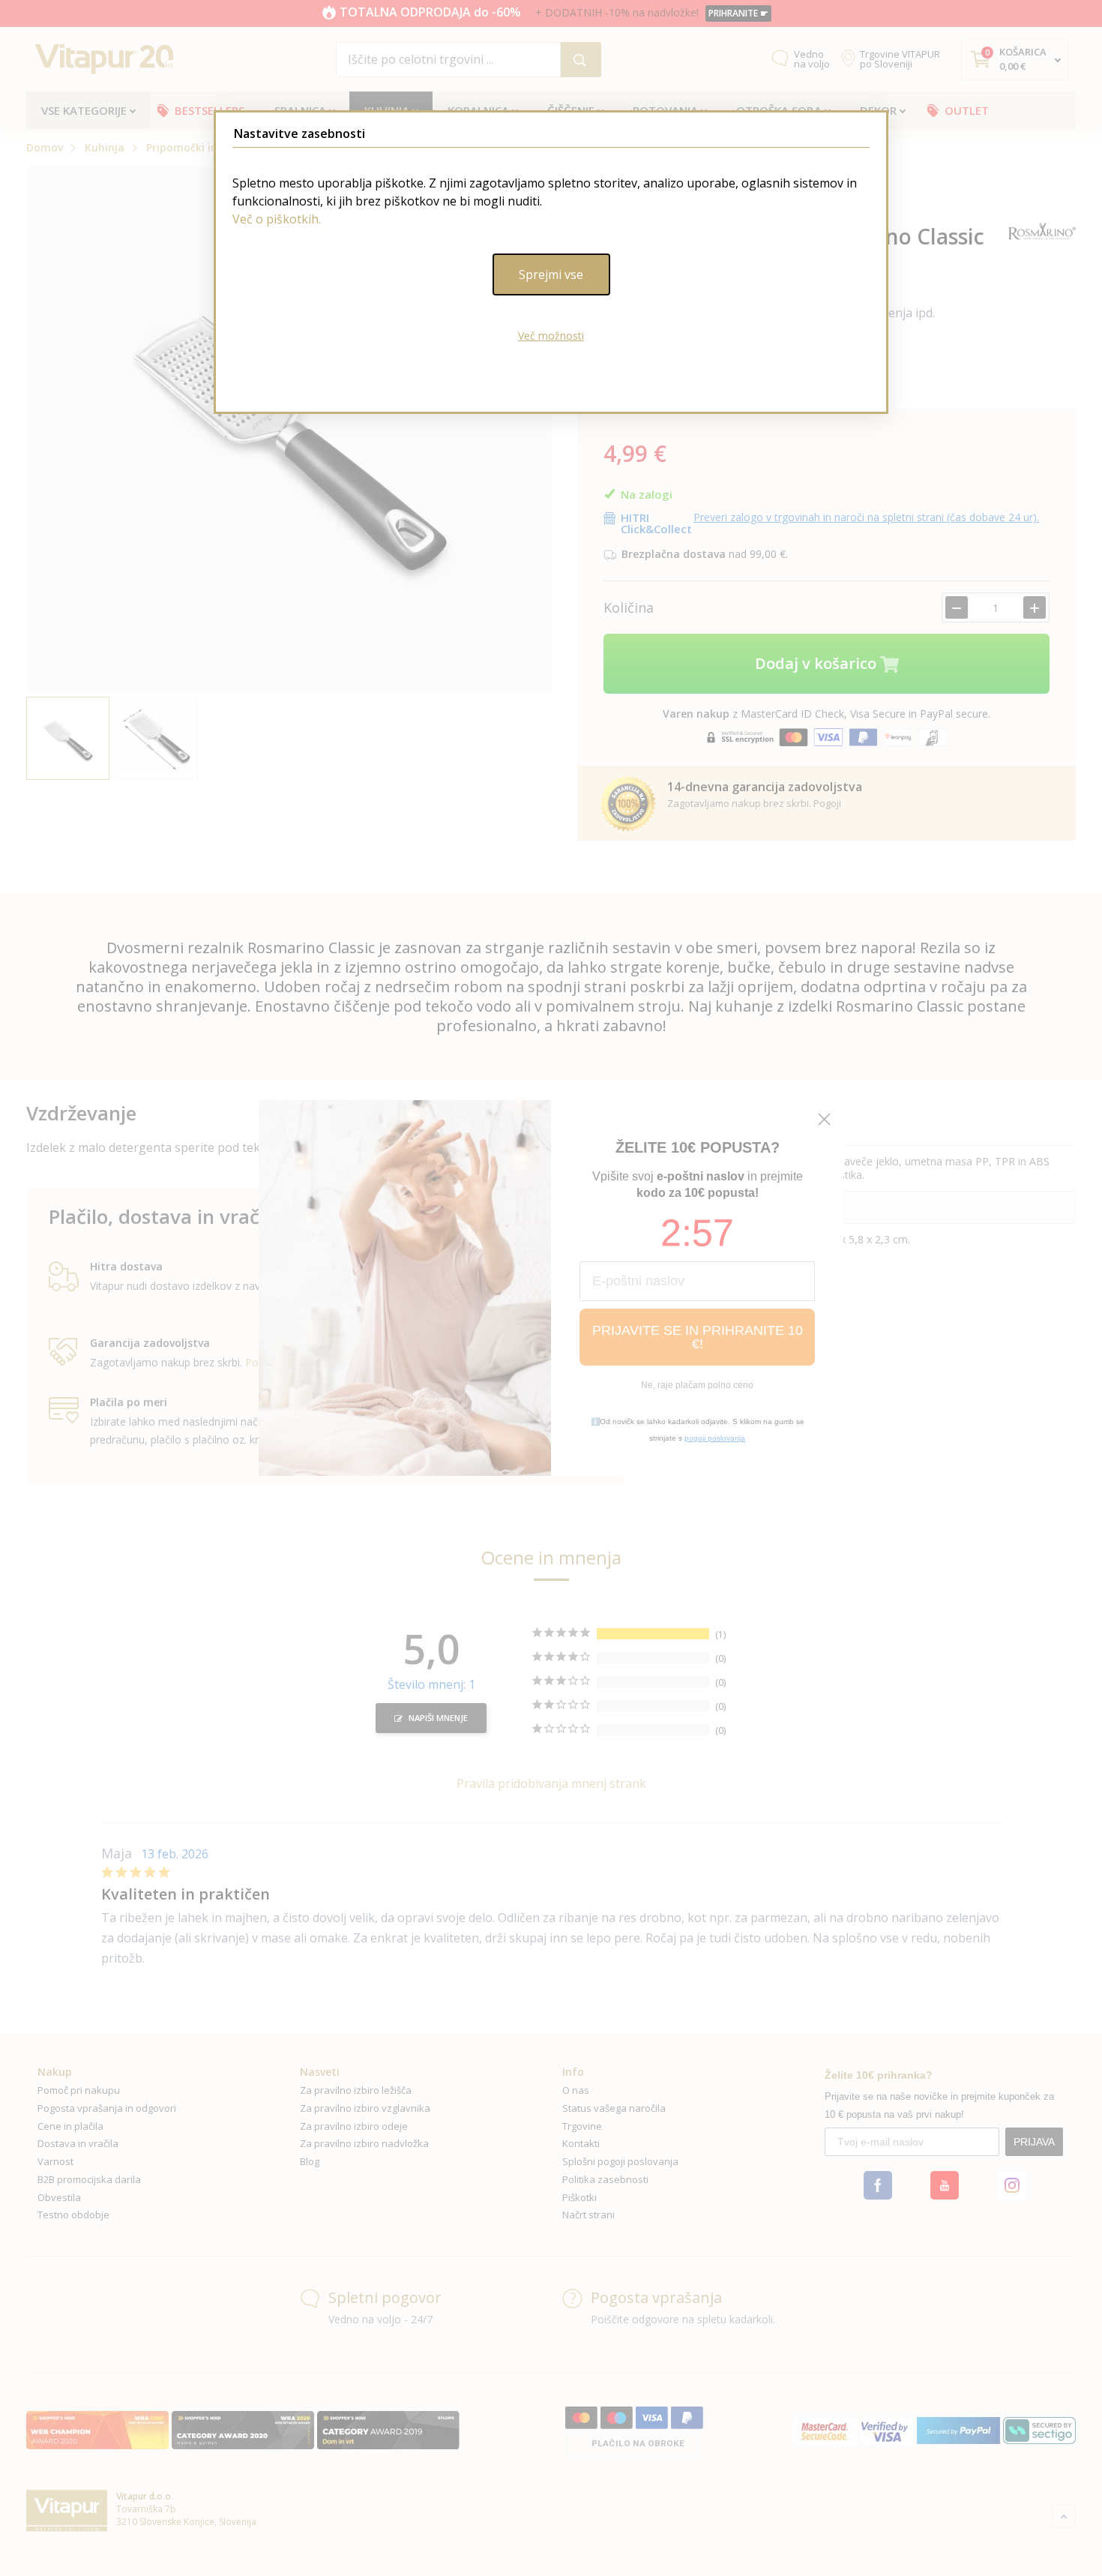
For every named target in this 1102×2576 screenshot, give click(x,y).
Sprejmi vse (551, 274)
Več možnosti (551, 336)
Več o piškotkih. (277, 219)
